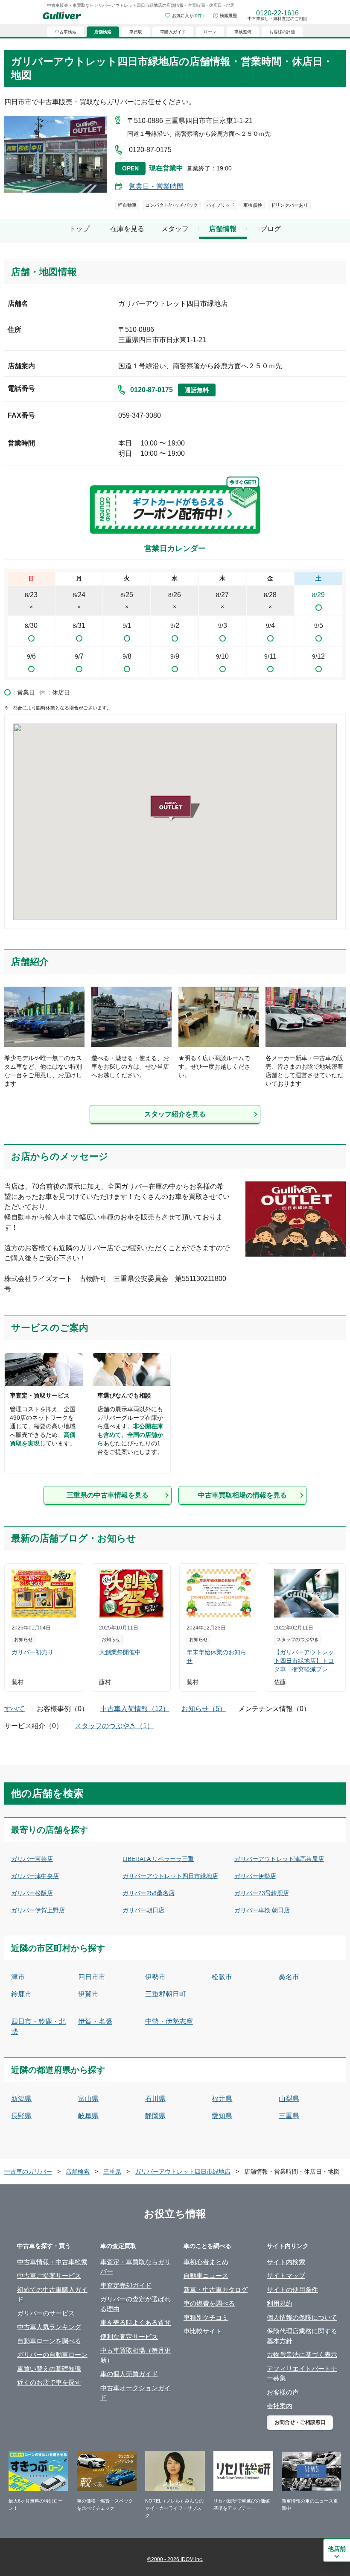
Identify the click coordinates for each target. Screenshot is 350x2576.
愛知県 (222, 2116)
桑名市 (289, 1977)
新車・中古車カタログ (216, 2290)
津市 (18, 1977)
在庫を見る (127, 229)
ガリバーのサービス (46, 2313)
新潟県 (21, 2099)
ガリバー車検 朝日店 (262, 1910)
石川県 (155, 2099)
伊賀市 (88, 1994)
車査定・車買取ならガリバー (136, 2267)
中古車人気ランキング (49, 2327)
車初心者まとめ (206, 2262)
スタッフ (175, 229)
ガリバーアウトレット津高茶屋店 (279, 1859)
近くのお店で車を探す (49, 2382)
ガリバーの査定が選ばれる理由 (136, 2304)
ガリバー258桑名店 (149, 1893)
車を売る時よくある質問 (136, 2323)
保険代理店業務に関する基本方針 (302, 2336)
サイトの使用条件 (292, 2290)
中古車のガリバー (28, 2172)
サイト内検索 (286, 2262)
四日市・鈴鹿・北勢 (38, 2027)
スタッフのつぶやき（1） (114, 1726)
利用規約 (280, 2303)
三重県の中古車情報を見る (108, 1495)
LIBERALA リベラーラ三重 (158, 1859)
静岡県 (155, 2116)
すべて (15, 1709)
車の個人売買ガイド (129, 2374)
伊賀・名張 (95, 2021)
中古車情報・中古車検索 (52, 2262)
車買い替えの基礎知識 (49, 2369)
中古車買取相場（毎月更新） (136, 2355)
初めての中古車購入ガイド (52, 2295)
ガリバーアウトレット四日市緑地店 (170, 1876)
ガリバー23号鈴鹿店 (262, 1893)
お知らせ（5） (204, 1709)
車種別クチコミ (206, 2317)
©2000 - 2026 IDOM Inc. (175, 2559)
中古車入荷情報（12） (135, 1709)
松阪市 (222, 1977)
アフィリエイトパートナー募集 (302, 2374)
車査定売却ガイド (126, 2285)
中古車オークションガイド (136, 2393)
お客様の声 (283, 2392)
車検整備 (243, 32)
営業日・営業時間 (156, 186)
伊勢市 (155, 1977)
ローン (210, 32)
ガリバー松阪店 (32, 1893)
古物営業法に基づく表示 (302, 2355)
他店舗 (337, 2549)
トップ (79, 229)
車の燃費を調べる (209, 2303)
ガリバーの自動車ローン (52, 2355)
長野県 (21, 2116)
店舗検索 (78, 2172)
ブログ (271, 229)
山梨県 (289, 2099)
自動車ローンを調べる (49, 2341)
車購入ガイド (173, 32)
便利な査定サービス (129, 2337)
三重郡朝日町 (166, 1994)
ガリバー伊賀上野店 (38, 1910)
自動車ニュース (206, 2276)
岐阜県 (88, 2116)
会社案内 (280, 2406)
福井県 (222, 2099)
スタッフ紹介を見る (175, 1114)
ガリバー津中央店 (35, 1876)
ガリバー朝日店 (143, 1910)
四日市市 (92, 1977)
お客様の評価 (282, 32)
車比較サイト (203, 2331)
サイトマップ (286, 2276)
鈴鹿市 (21, 1994)
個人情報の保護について (302, 2317)
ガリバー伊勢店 (255, 1876)
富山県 (88, 2099)
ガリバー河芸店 (32, 1859)
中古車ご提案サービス (49, 2276)
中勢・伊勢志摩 (169, 2021)
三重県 (289, 2116)
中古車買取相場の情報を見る (242, 1495)
